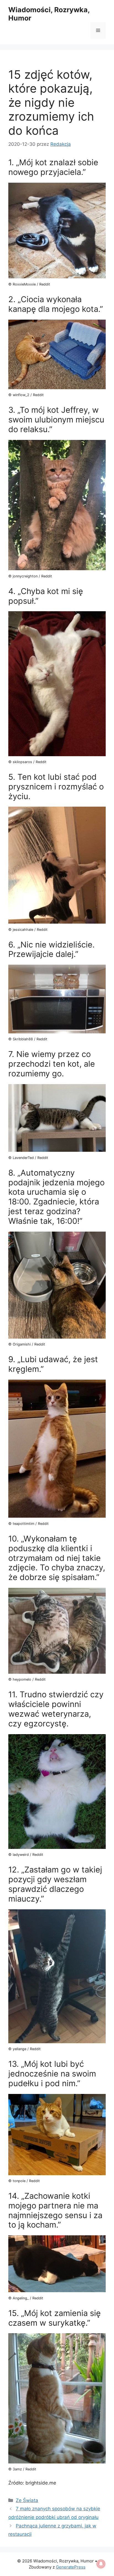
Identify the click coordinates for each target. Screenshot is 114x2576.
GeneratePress (71, 2567)
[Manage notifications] (101, 2564)
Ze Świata (27, 2500)
